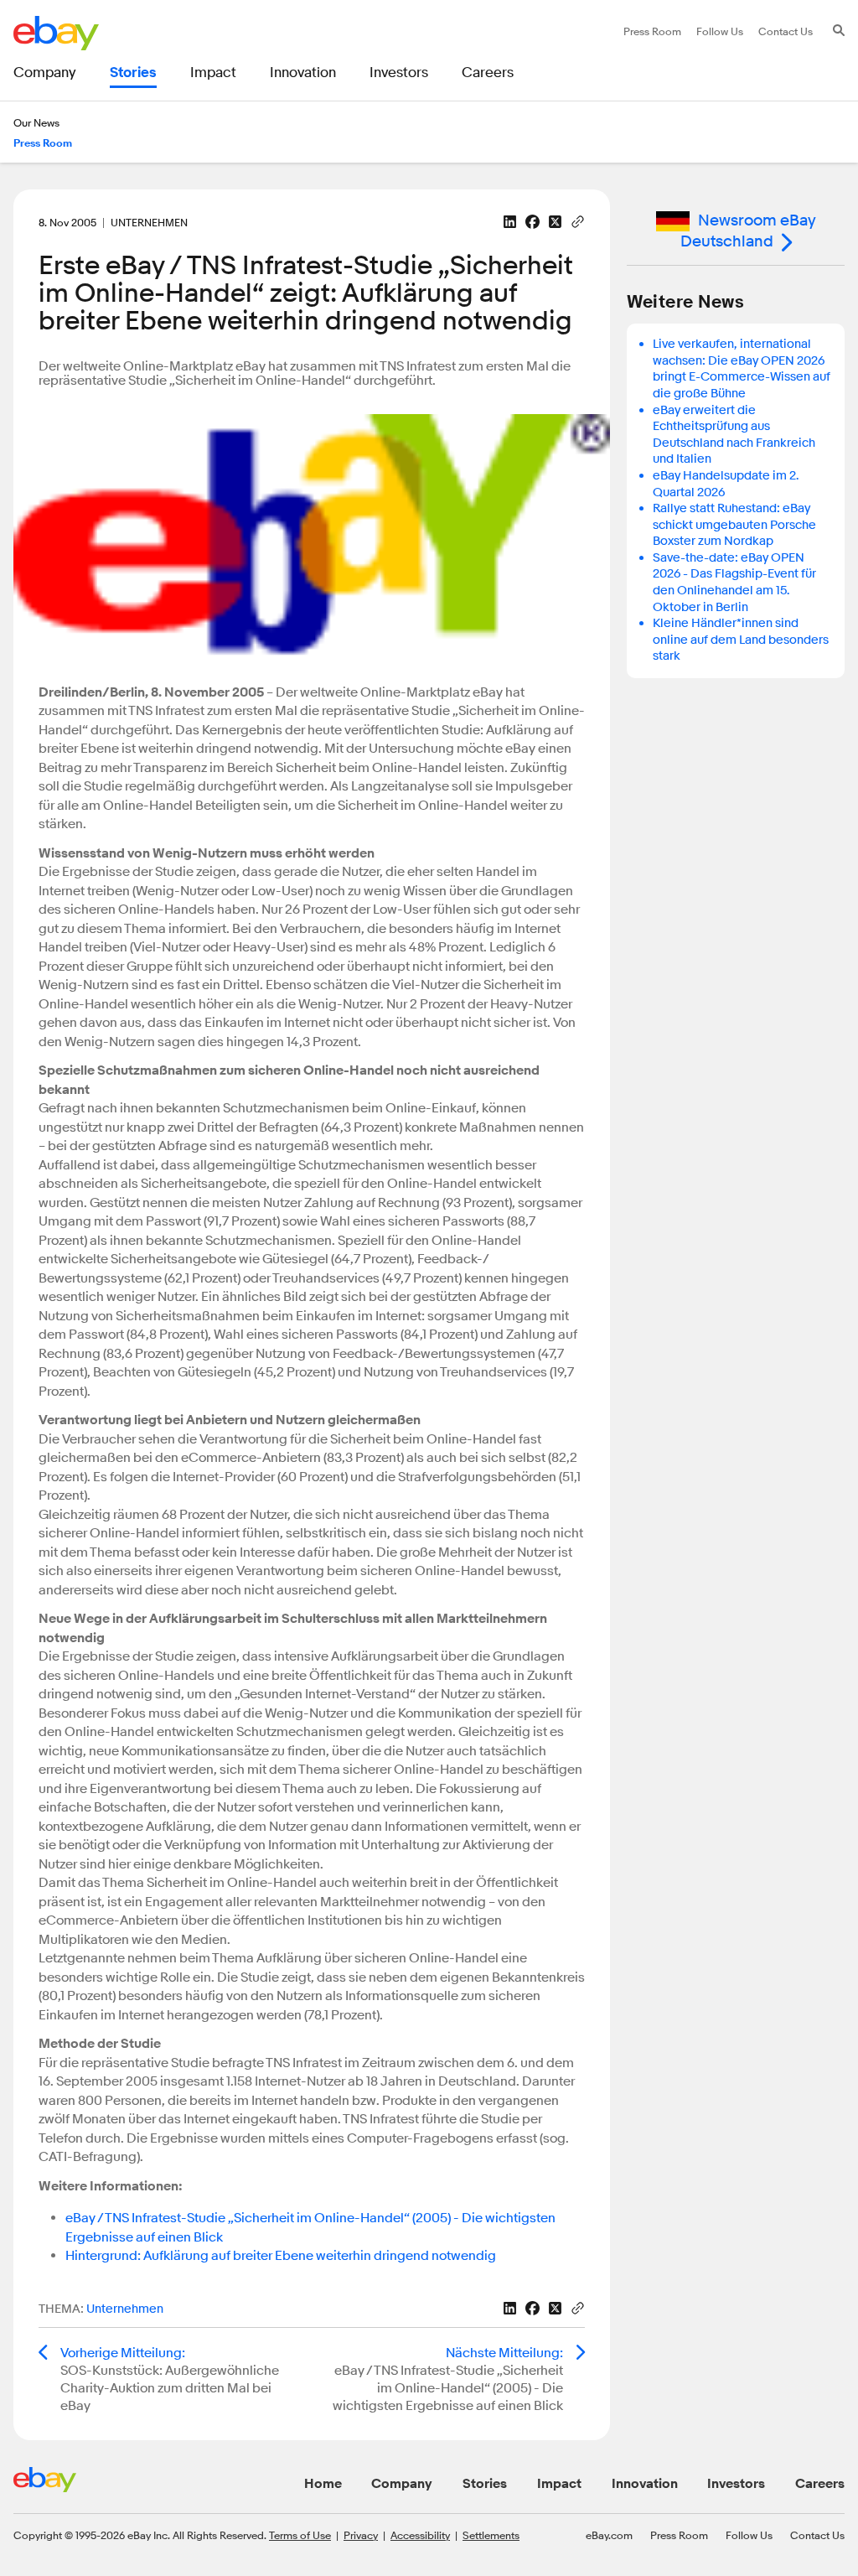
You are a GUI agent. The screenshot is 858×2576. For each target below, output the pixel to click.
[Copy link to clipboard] (578, 220)
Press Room (679, 2535)
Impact (559, 2484)
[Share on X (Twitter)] (555, 222)
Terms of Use (300, 2535)
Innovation (645, 2484)
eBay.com (609, 2535)
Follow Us (749, 2535)
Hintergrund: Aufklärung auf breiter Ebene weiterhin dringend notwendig (281, 2256)
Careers (820, 2484)
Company (402, 2484)
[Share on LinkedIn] (510, 222)
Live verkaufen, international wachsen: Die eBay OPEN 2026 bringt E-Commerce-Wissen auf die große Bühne (742, 369)
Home (323, 2484)
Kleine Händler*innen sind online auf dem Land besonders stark (741, 640)
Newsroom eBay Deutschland (748, 231)
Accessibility (420, 2535)
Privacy (361, 2535)
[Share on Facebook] (532, 222)
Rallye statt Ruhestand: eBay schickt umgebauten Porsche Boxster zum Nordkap (734, 525)
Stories (485, 2484)
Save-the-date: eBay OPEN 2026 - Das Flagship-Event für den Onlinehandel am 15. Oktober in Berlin (734, 583)
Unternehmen (125, 2309)
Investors (736, 2484)
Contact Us (817, 2535)
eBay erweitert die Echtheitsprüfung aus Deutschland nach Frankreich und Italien (734, 435)
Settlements (491, 2535)
